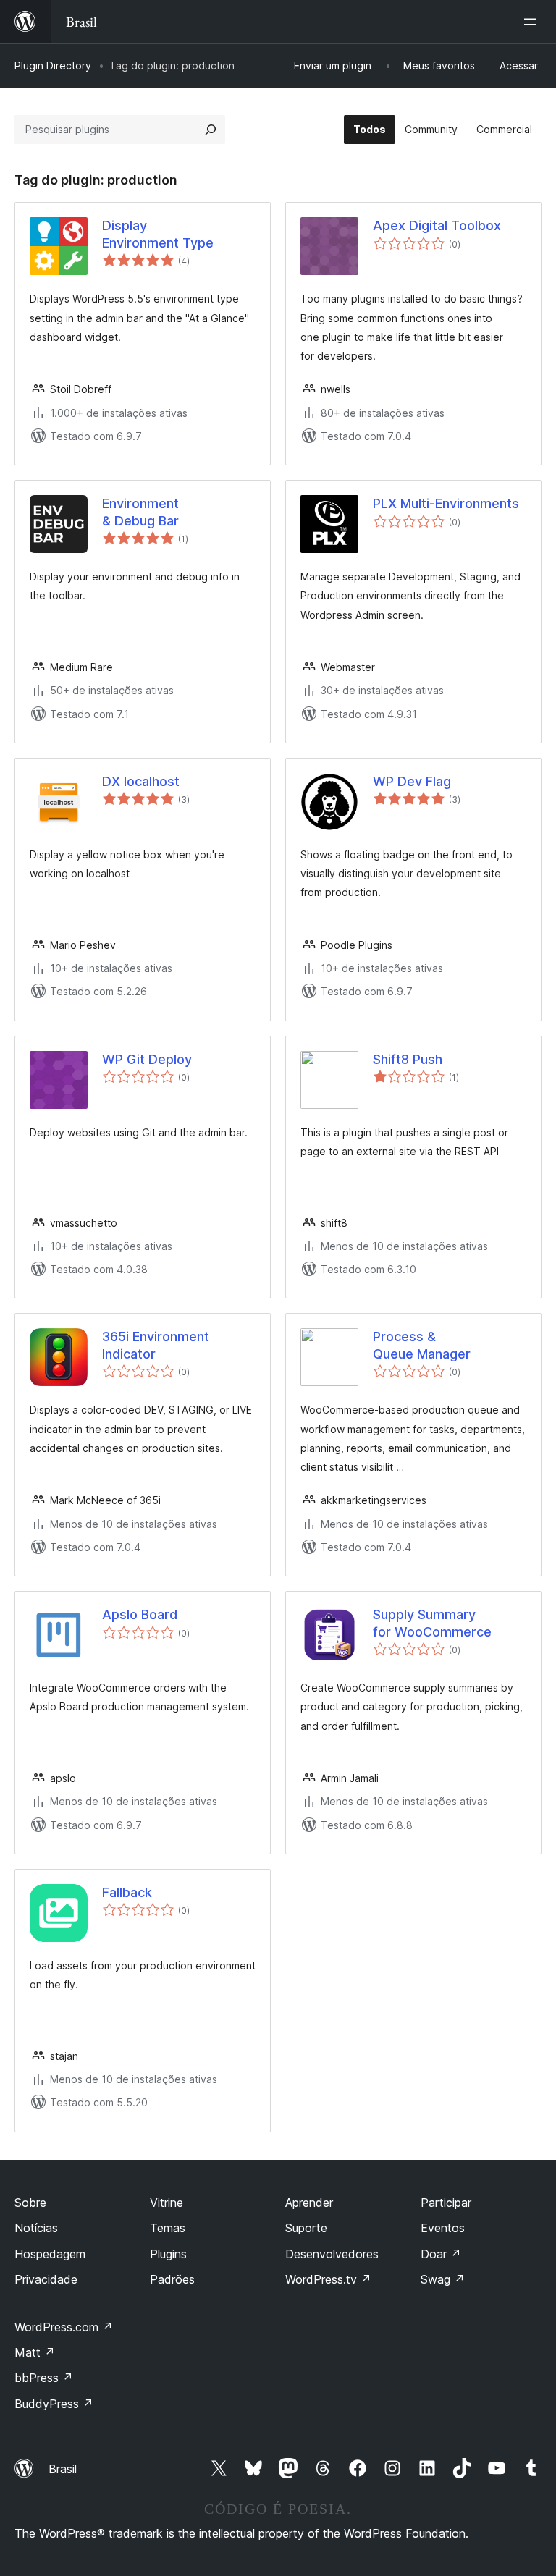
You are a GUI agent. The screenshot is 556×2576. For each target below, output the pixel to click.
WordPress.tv (328, 2279)
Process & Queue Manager (422, 1345)
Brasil (63, 2469)
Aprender (309, 2203)
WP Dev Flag (412, 781)
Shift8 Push (408, 1059)
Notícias (36, 2228)
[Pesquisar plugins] (211, 130)
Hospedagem (50, 2254)
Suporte (306, 2228)
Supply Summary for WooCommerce (432, 1623)
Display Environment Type (158, 234)
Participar (446, 2203)
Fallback (127, 1892)
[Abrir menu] (533, 22)
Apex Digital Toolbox (437, 225)
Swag (443, 2279)
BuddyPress (54, 2404)
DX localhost (141, 781)
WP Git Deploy (147, 1059)
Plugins (168, 2254)
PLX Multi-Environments (446, 503)
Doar (441, 2254)
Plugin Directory (53, 66)
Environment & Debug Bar (140, 512)
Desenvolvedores (332, 2254)
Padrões (172, 2279)
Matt (35, 2352)
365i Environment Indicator (156, 1345)
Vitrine (167, 2203)
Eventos (443, 2228)
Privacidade (46, 2279)
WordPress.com (64, 2327)
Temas (168, 2228)
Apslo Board (140, 1614)
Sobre (30, 2203)
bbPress (44, 2378)
